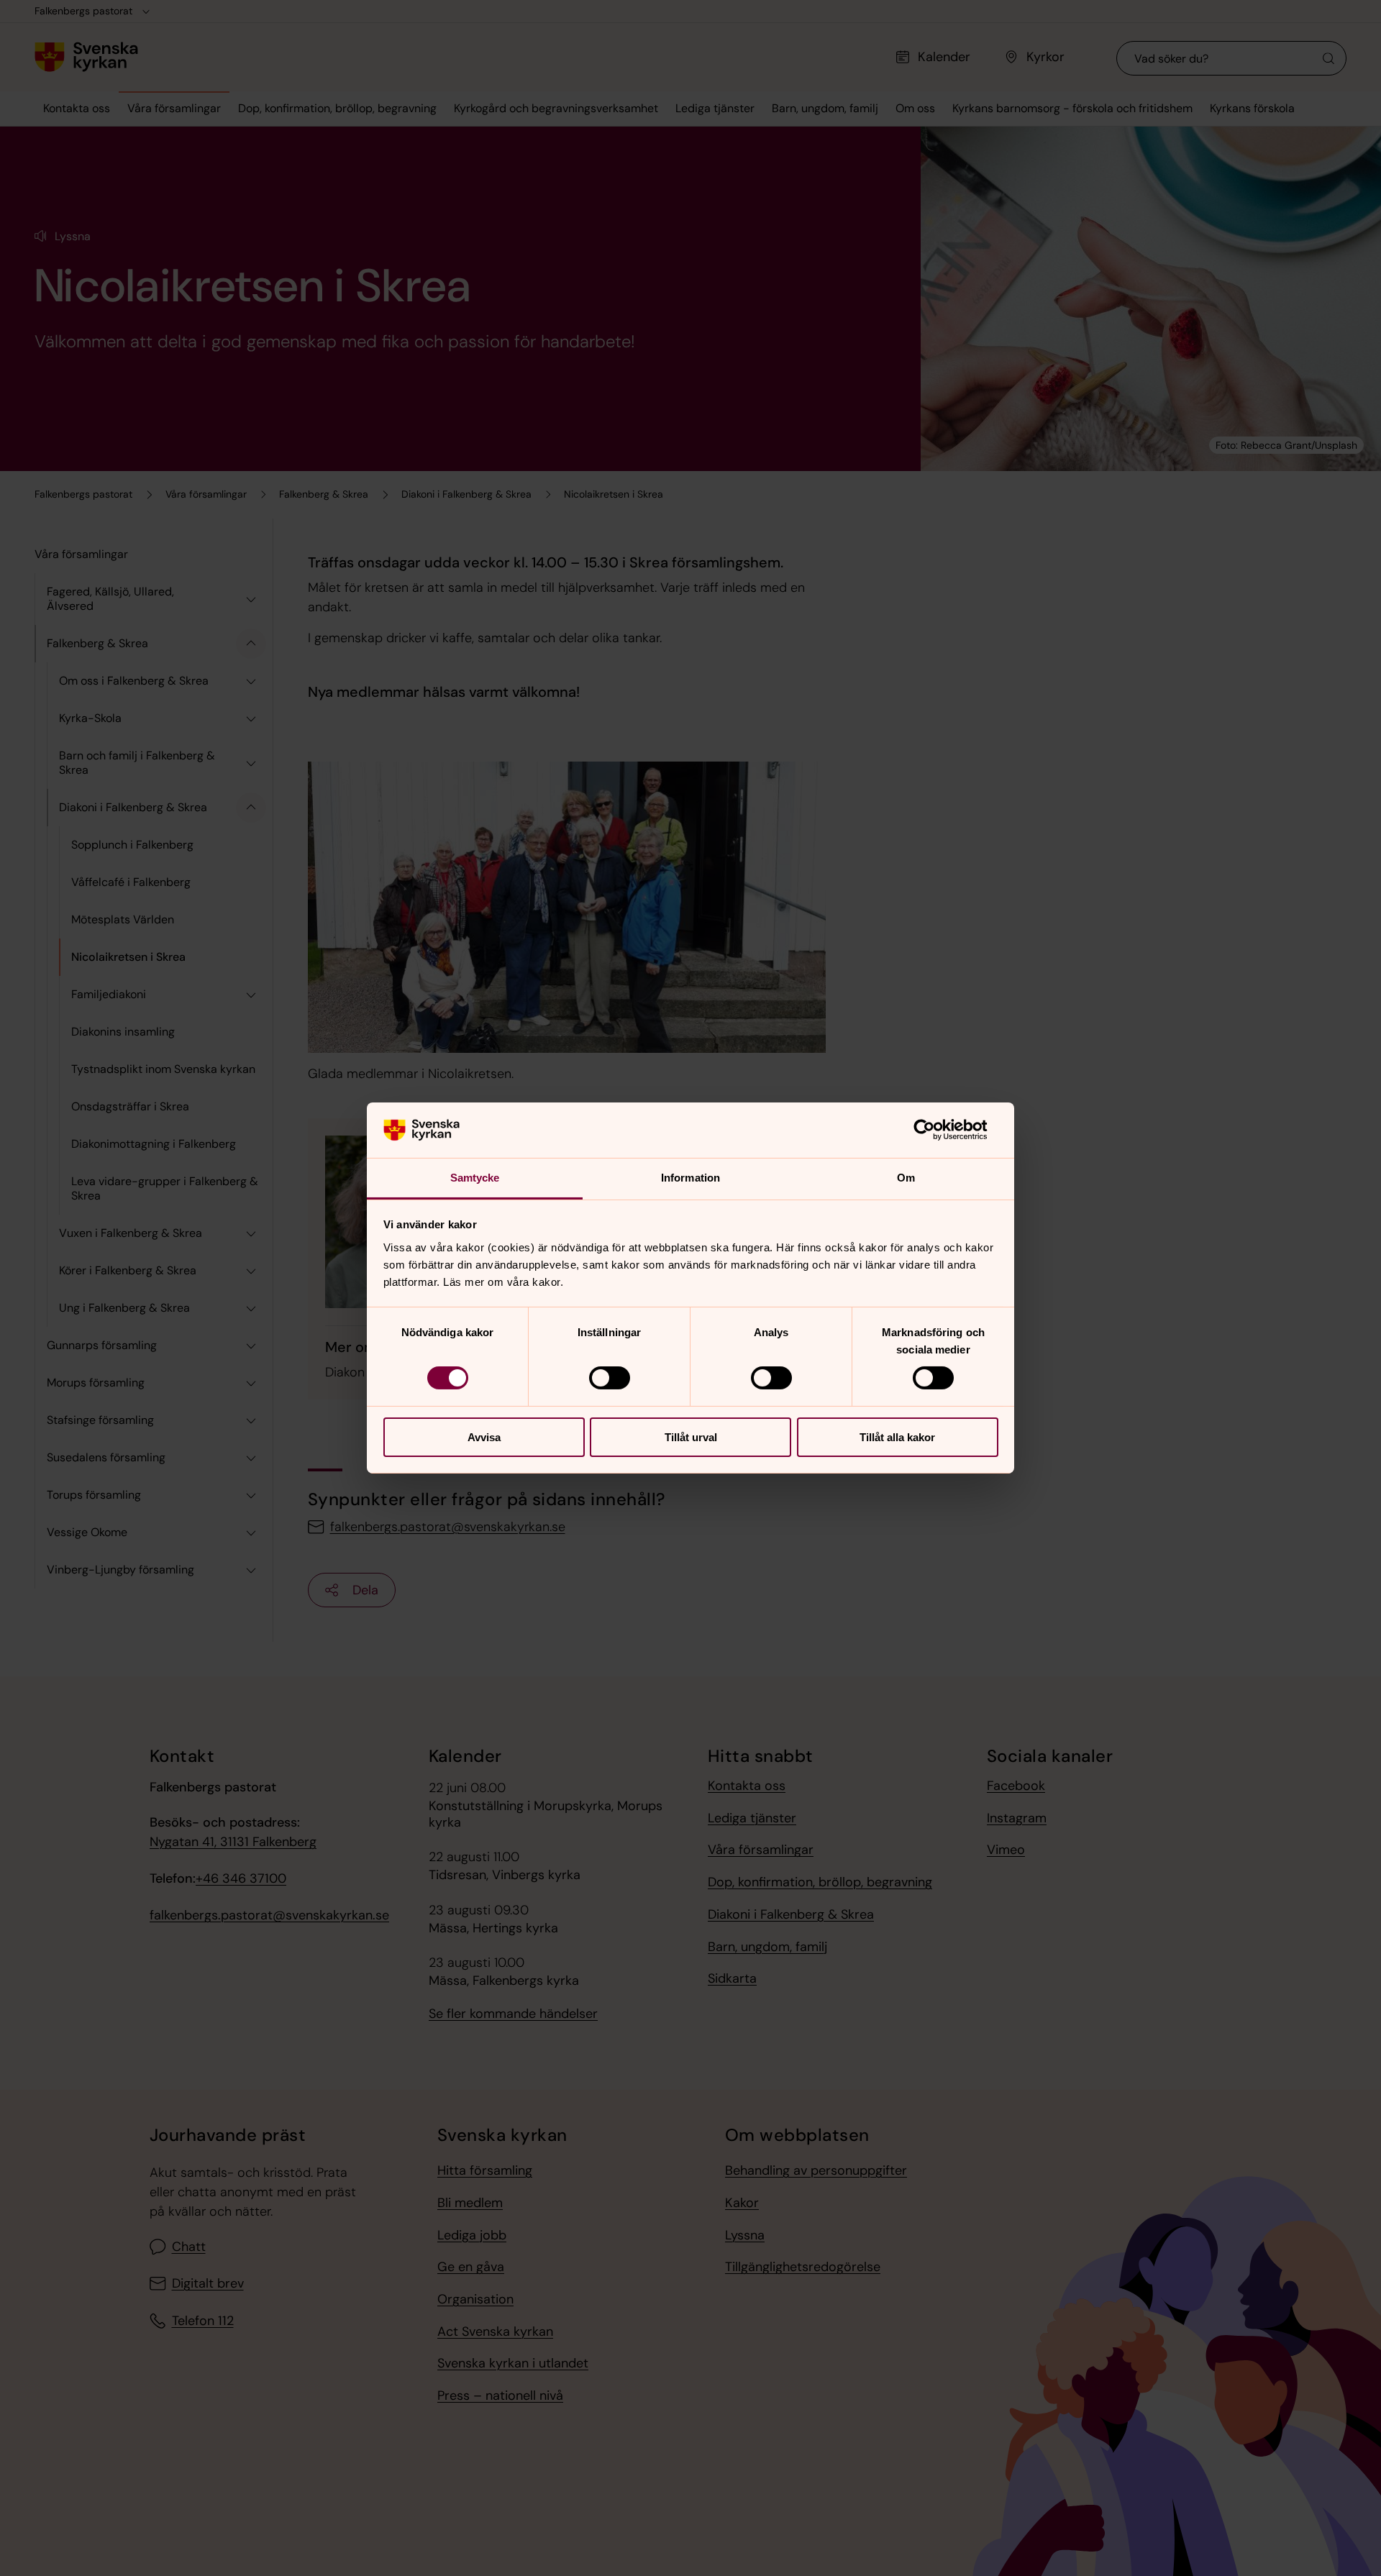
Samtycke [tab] (475, 1178)
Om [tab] (906, 1178)
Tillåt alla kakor (897, 1437)
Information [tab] (690, 1178)
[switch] (610, 1378)
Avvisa (484, 1437)
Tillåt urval (691, 1437)
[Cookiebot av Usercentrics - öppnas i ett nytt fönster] (935, 1130)
